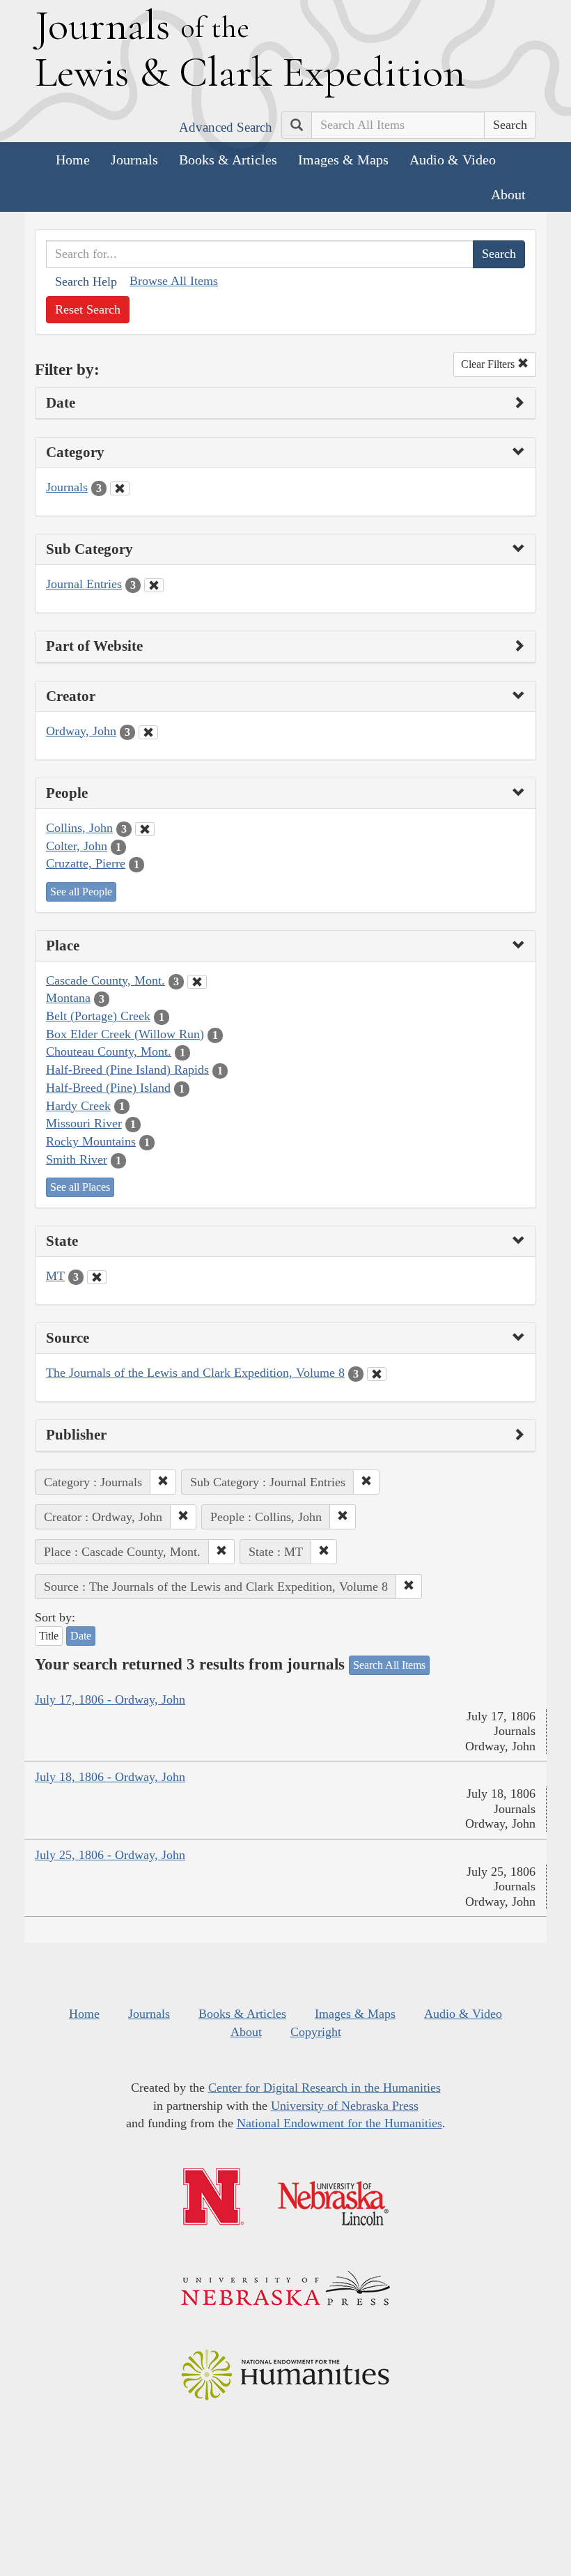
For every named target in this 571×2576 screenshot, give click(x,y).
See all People (81, 892)
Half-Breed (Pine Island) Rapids (127, 1070)
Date (81, 1636)
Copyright (316, 2032)
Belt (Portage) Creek (98, 1016)
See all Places (80, 1187)
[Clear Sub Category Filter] (154, 585)
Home (73, 160)
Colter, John (77, 846)
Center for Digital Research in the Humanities (324, 2088)
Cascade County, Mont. (105, 980)
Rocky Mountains (91, 1141)
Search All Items (389, 1665)
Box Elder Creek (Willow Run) (125, 1034)
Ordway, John (81, 731)
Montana (68, 998)
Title (49, 1636)
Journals (134, 160)
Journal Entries (84, 584)
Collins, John (79, 828)
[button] (163, 1482)
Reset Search (88, 309)
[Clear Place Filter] (197, 982)
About (508, 194)
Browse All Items (174, 281)
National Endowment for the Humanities (339, 2123)
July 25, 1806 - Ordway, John (110, 1855)
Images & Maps (343, 160)
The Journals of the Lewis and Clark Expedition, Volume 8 (195, 1373)
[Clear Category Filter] (120, 488)
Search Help (86, 281)
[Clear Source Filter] (377, 1374)
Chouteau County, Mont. (109, 1051)
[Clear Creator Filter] (148, 732)
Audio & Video (453, 160)
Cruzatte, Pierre (86, 863)
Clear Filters (489, 364)
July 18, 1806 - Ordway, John (110, 1777)
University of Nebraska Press (345, 2106)
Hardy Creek (78, 1106)
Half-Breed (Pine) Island (108, 1088)
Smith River (77, 1159)
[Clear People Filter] (145, 829)
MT (55, 1276)
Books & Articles (228, 160)
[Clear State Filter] (97, 1277)
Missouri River (84, 1123)
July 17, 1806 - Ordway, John (110, 1699)
